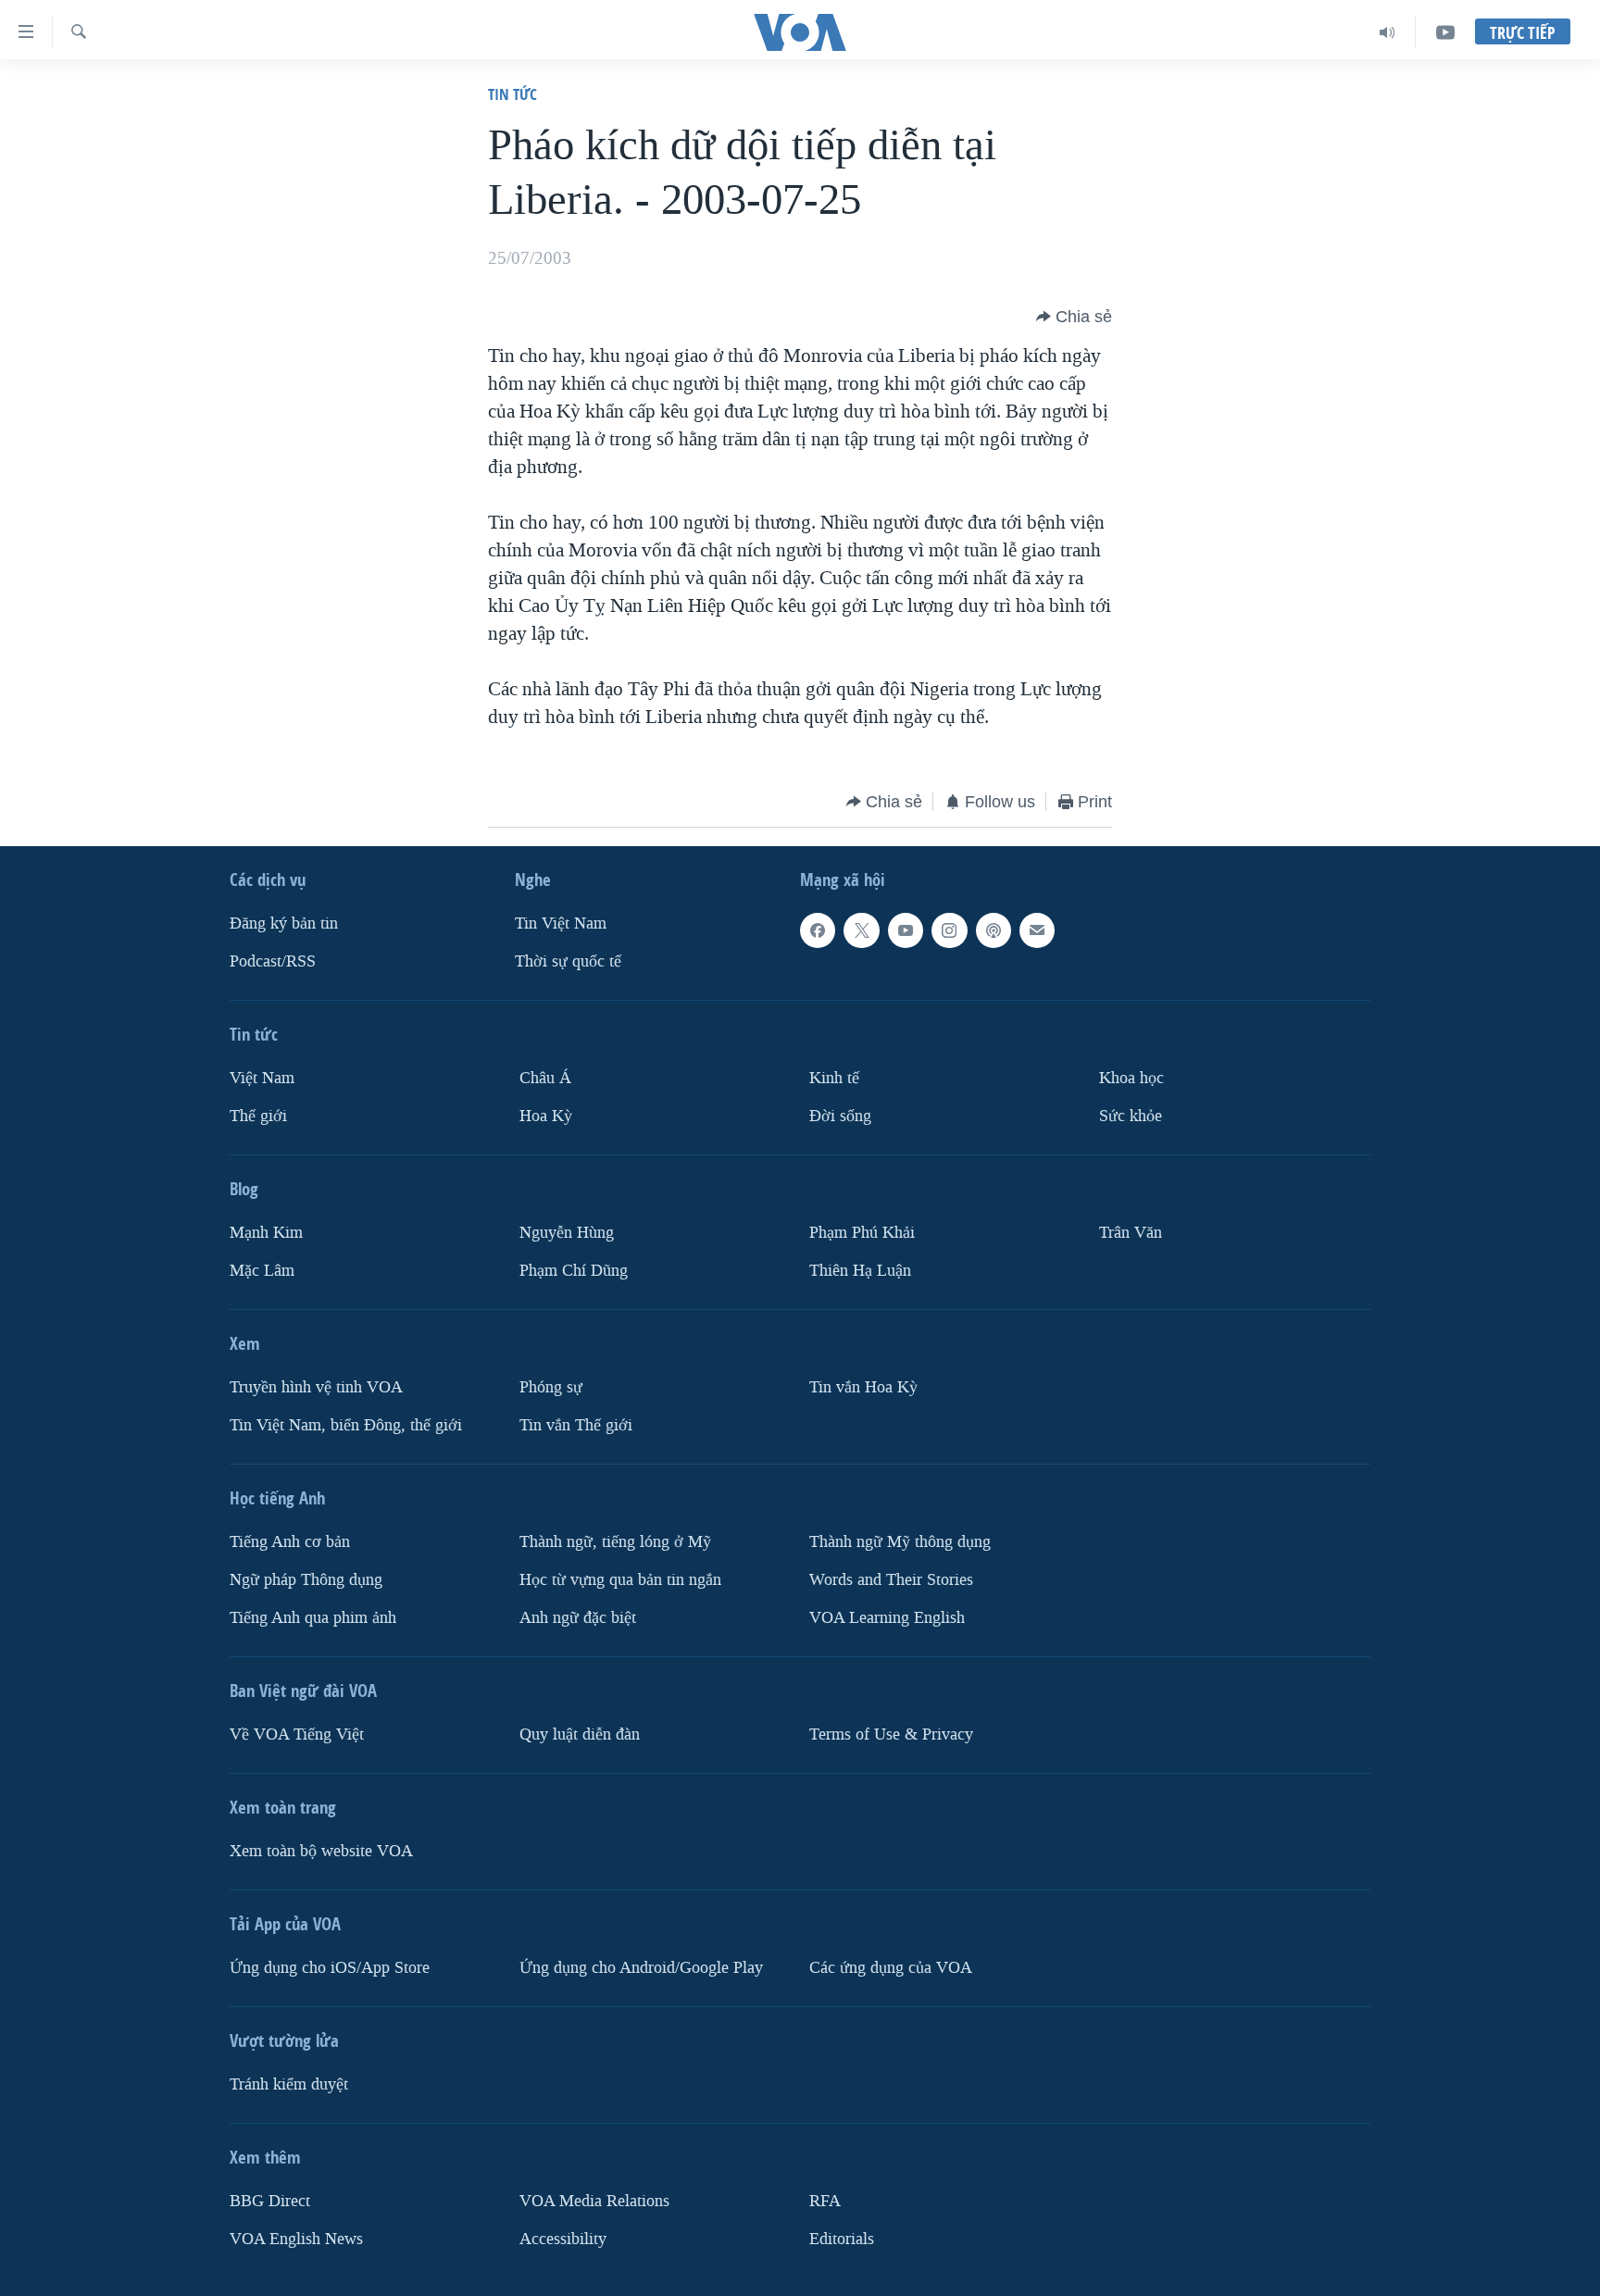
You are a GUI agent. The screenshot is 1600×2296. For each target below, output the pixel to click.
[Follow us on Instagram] (949, 930)
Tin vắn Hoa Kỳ (863, 1387)
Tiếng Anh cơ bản (290, 1542)
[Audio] (1387, 32)
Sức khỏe (1131, 1116)
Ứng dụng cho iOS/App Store (330, 1968)
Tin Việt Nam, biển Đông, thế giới (346, 1425)
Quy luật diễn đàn (580, 1734)
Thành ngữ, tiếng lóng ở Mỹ (615, 1542)
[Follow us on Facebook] (818, 930)
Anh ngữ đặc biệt (578, 1618)
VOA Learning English (887, 1618)
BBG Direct (270, 2201)
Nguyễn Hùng (567, 1233)
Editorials (842, 2239)
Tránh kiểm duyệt (289, 2084)
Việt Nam (262, 1078)
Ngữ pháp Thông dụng (306, 1580)
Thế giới (258, 1116)
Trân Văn (1131, 1233)
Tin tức (512, 94)
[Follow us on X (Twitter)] (861, 930)
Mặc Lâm (262, 1271)
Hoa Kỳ (546, 1116)
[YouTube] (1445, 32)
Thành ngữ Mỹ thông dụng (900, 1542)
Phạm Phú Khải (862, 1233)
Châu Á (545, 1078)
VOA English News (296, 2239)
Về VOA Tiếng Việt (297, 1734)
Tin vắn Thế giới (576, 1425)
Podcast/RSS (273, 961)
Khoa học (1131, 1078)
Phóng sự (551, 1387)
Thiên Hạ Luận (860, 1271)
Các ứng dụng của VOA (891, 1968)
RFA (825, 2201)
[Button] (1074, 317)
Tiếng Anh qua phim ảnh (313, 1618)
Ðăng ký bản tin (284, 923)
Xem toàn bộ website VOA (321, 1851)
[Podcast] (994, 930)
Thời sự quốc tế (568, 961)
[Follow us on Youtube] (906, 930)
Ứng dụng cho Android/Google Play (641, 1968)
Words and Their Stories (891, 1580)
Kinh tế (834, 1078)
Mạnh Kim (266, 1233)
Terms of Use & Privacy (891, 1734)
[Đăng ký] (1037, 930)
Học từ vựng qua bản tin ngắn (620, 1580)
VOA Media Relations (594, 2201)
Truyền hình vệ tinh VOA (316, 1387)
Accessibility (563, 2239)
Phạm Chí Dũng (574, 1271)
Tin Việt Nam (561, 923)
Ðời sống (840, 1116)
